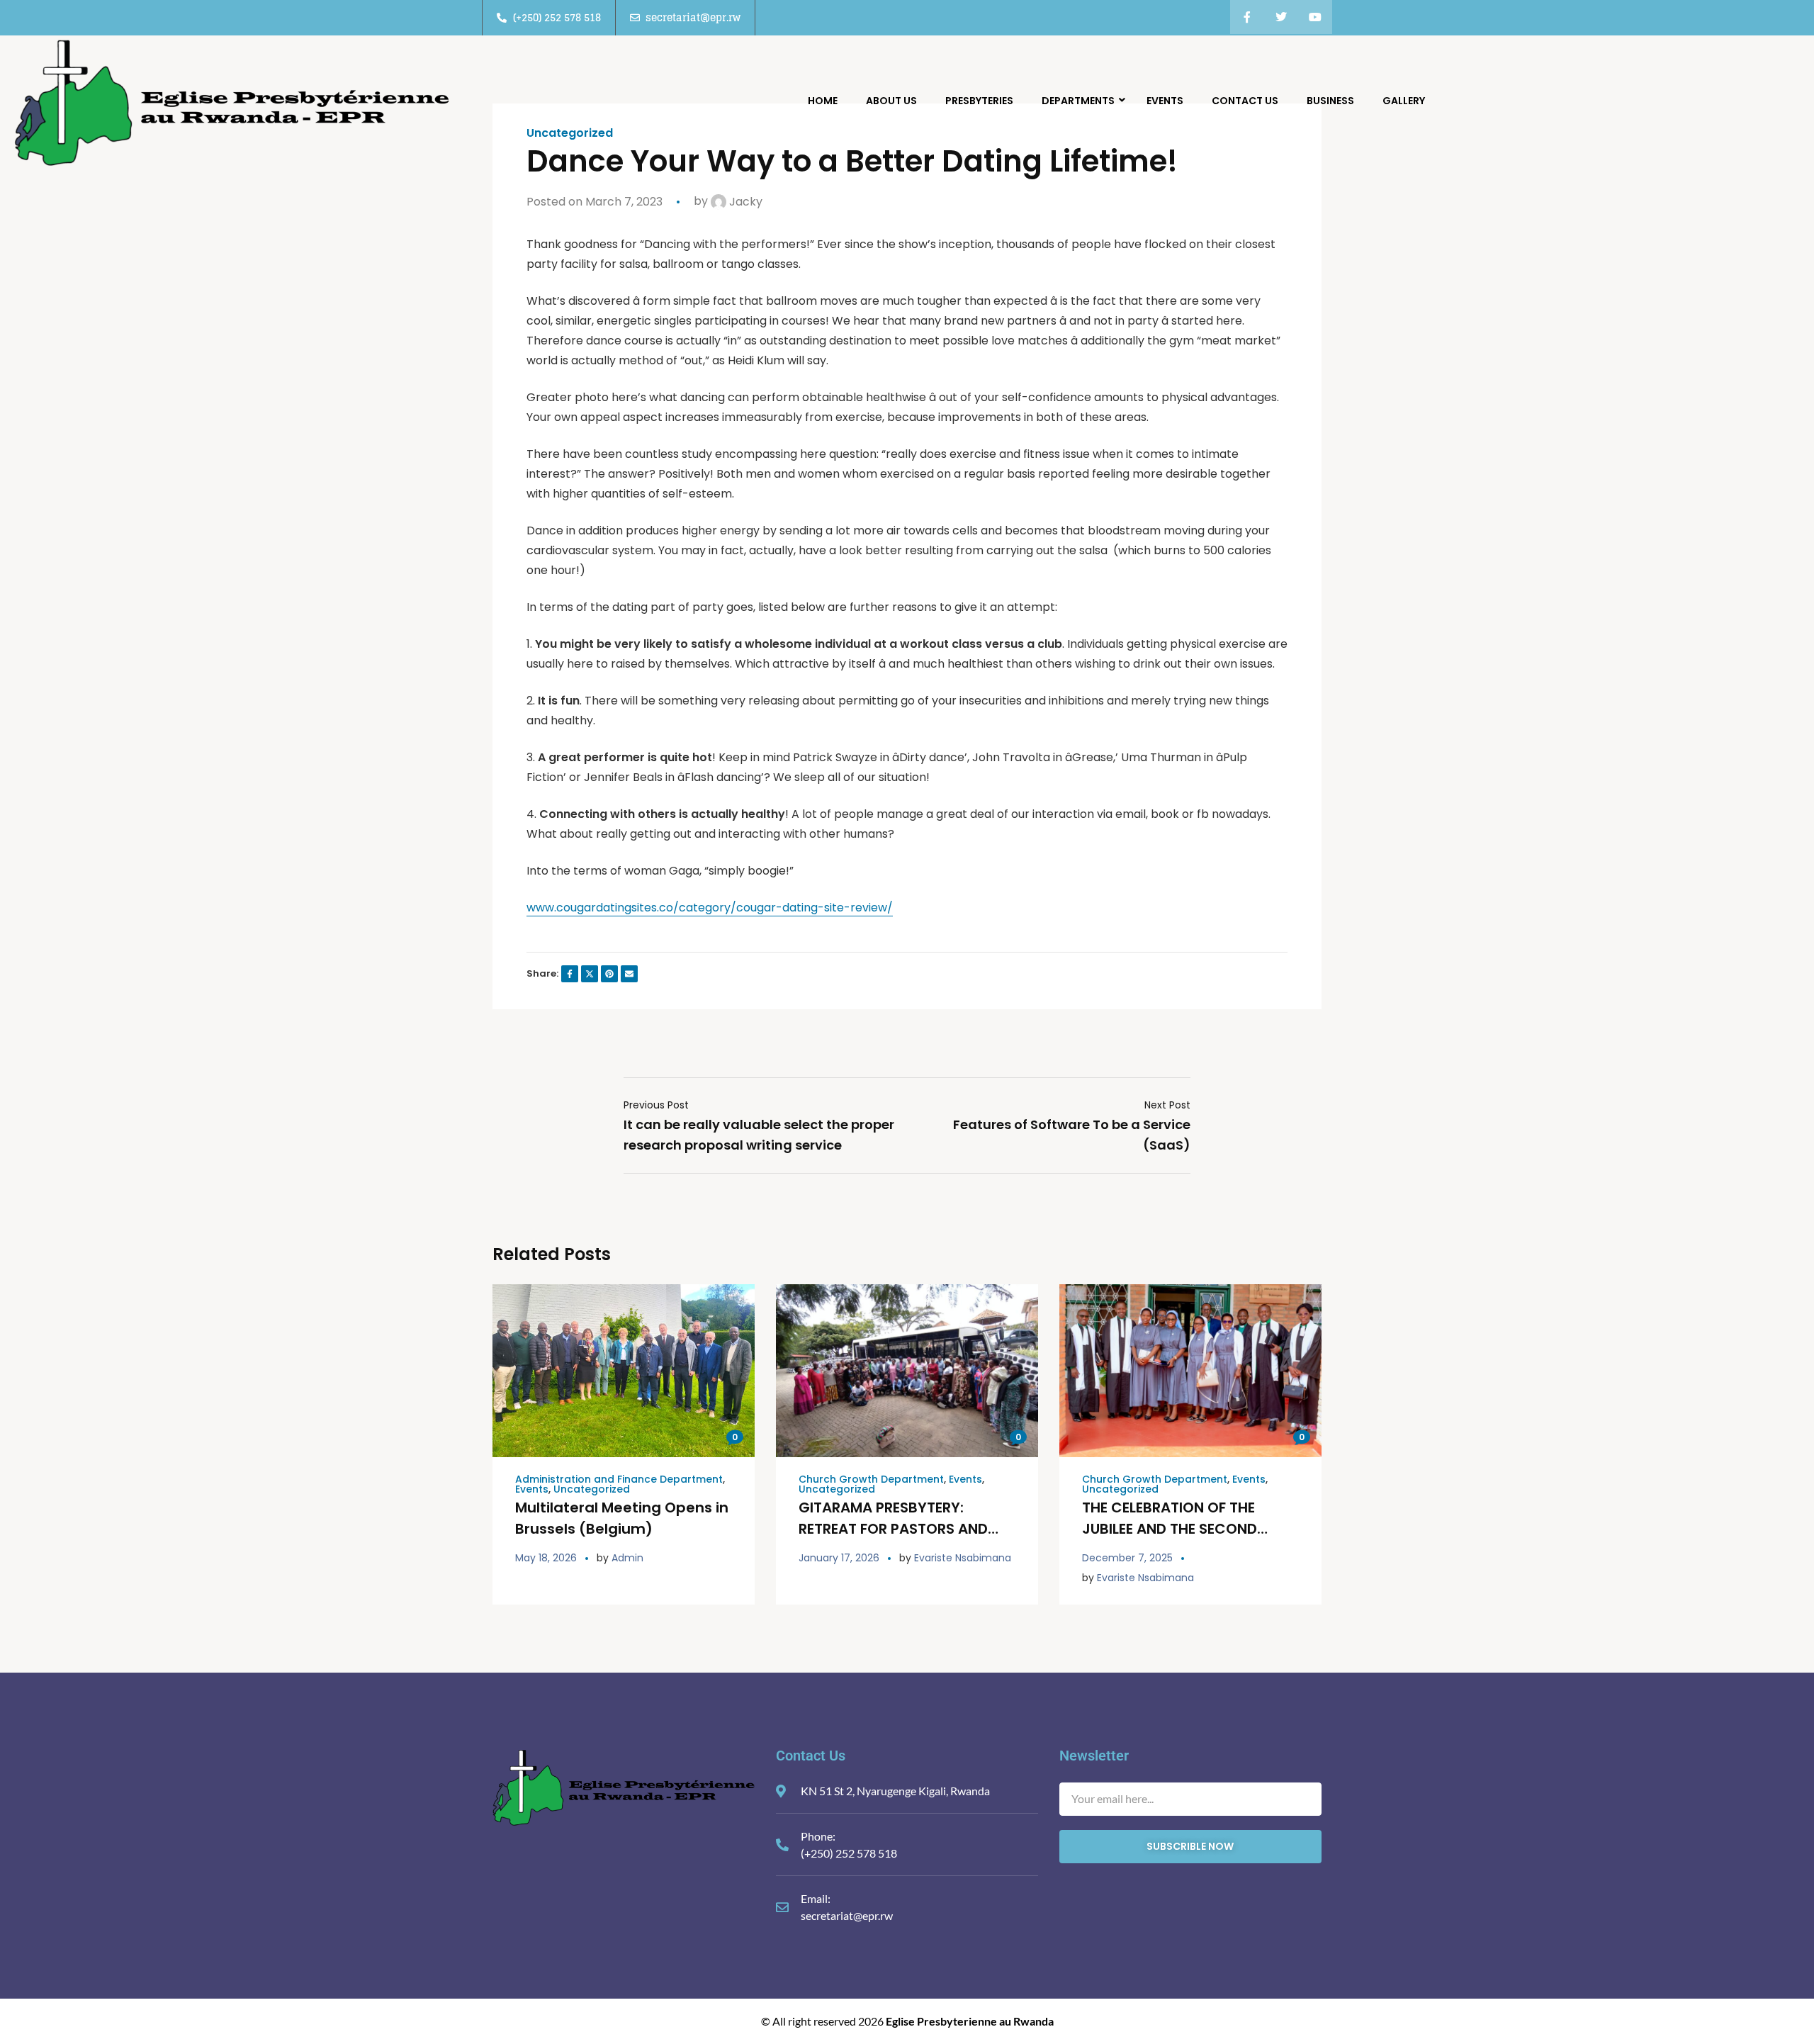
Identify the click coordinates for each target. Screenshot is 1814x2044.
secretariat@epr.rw (847, 1915)
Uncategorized (592, 1489)
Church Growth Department (871, 1479)
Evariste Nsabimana (963, 1558)
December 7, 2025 (1127, 1558)
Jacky (744, 202)
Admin (627, 1558)
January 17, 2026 (839, 1558)
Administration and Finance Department (619, 1479)
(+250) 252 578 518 (849, 1853)
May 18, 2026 (546, 1558)
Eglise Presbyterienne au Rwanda (970, 2021)
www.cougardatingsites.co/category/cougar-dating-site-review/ (710, 908)
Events (532, 1489)
